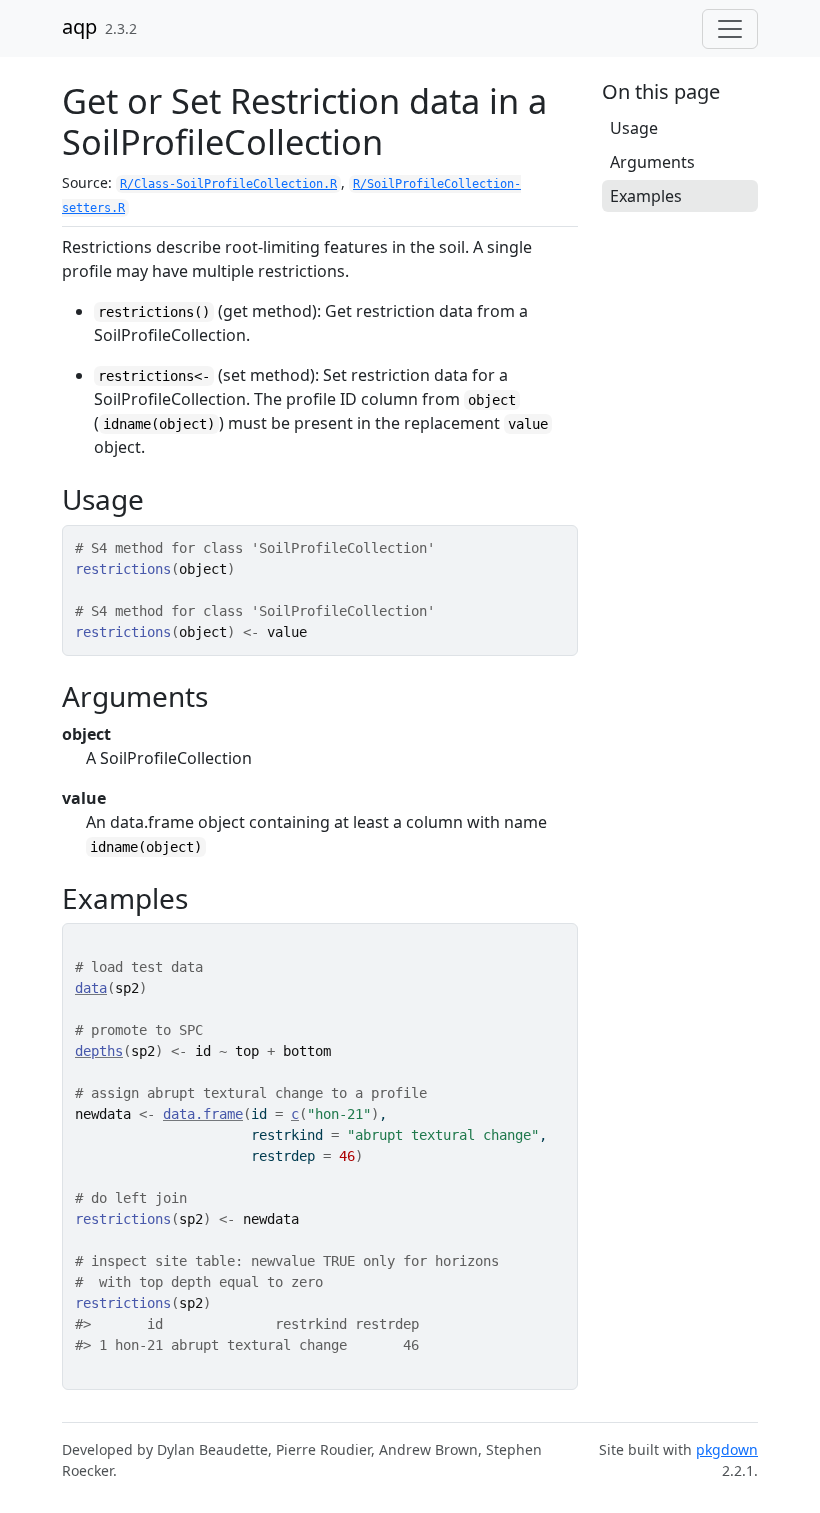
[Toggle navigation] (730, 29)
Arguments (652, 162)
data (91, 988)
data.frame (203, 1114)
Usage (634, 128)
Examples (646, 196)
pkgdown (727, 1449)
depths (99, 1051)
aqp (79, 26)
